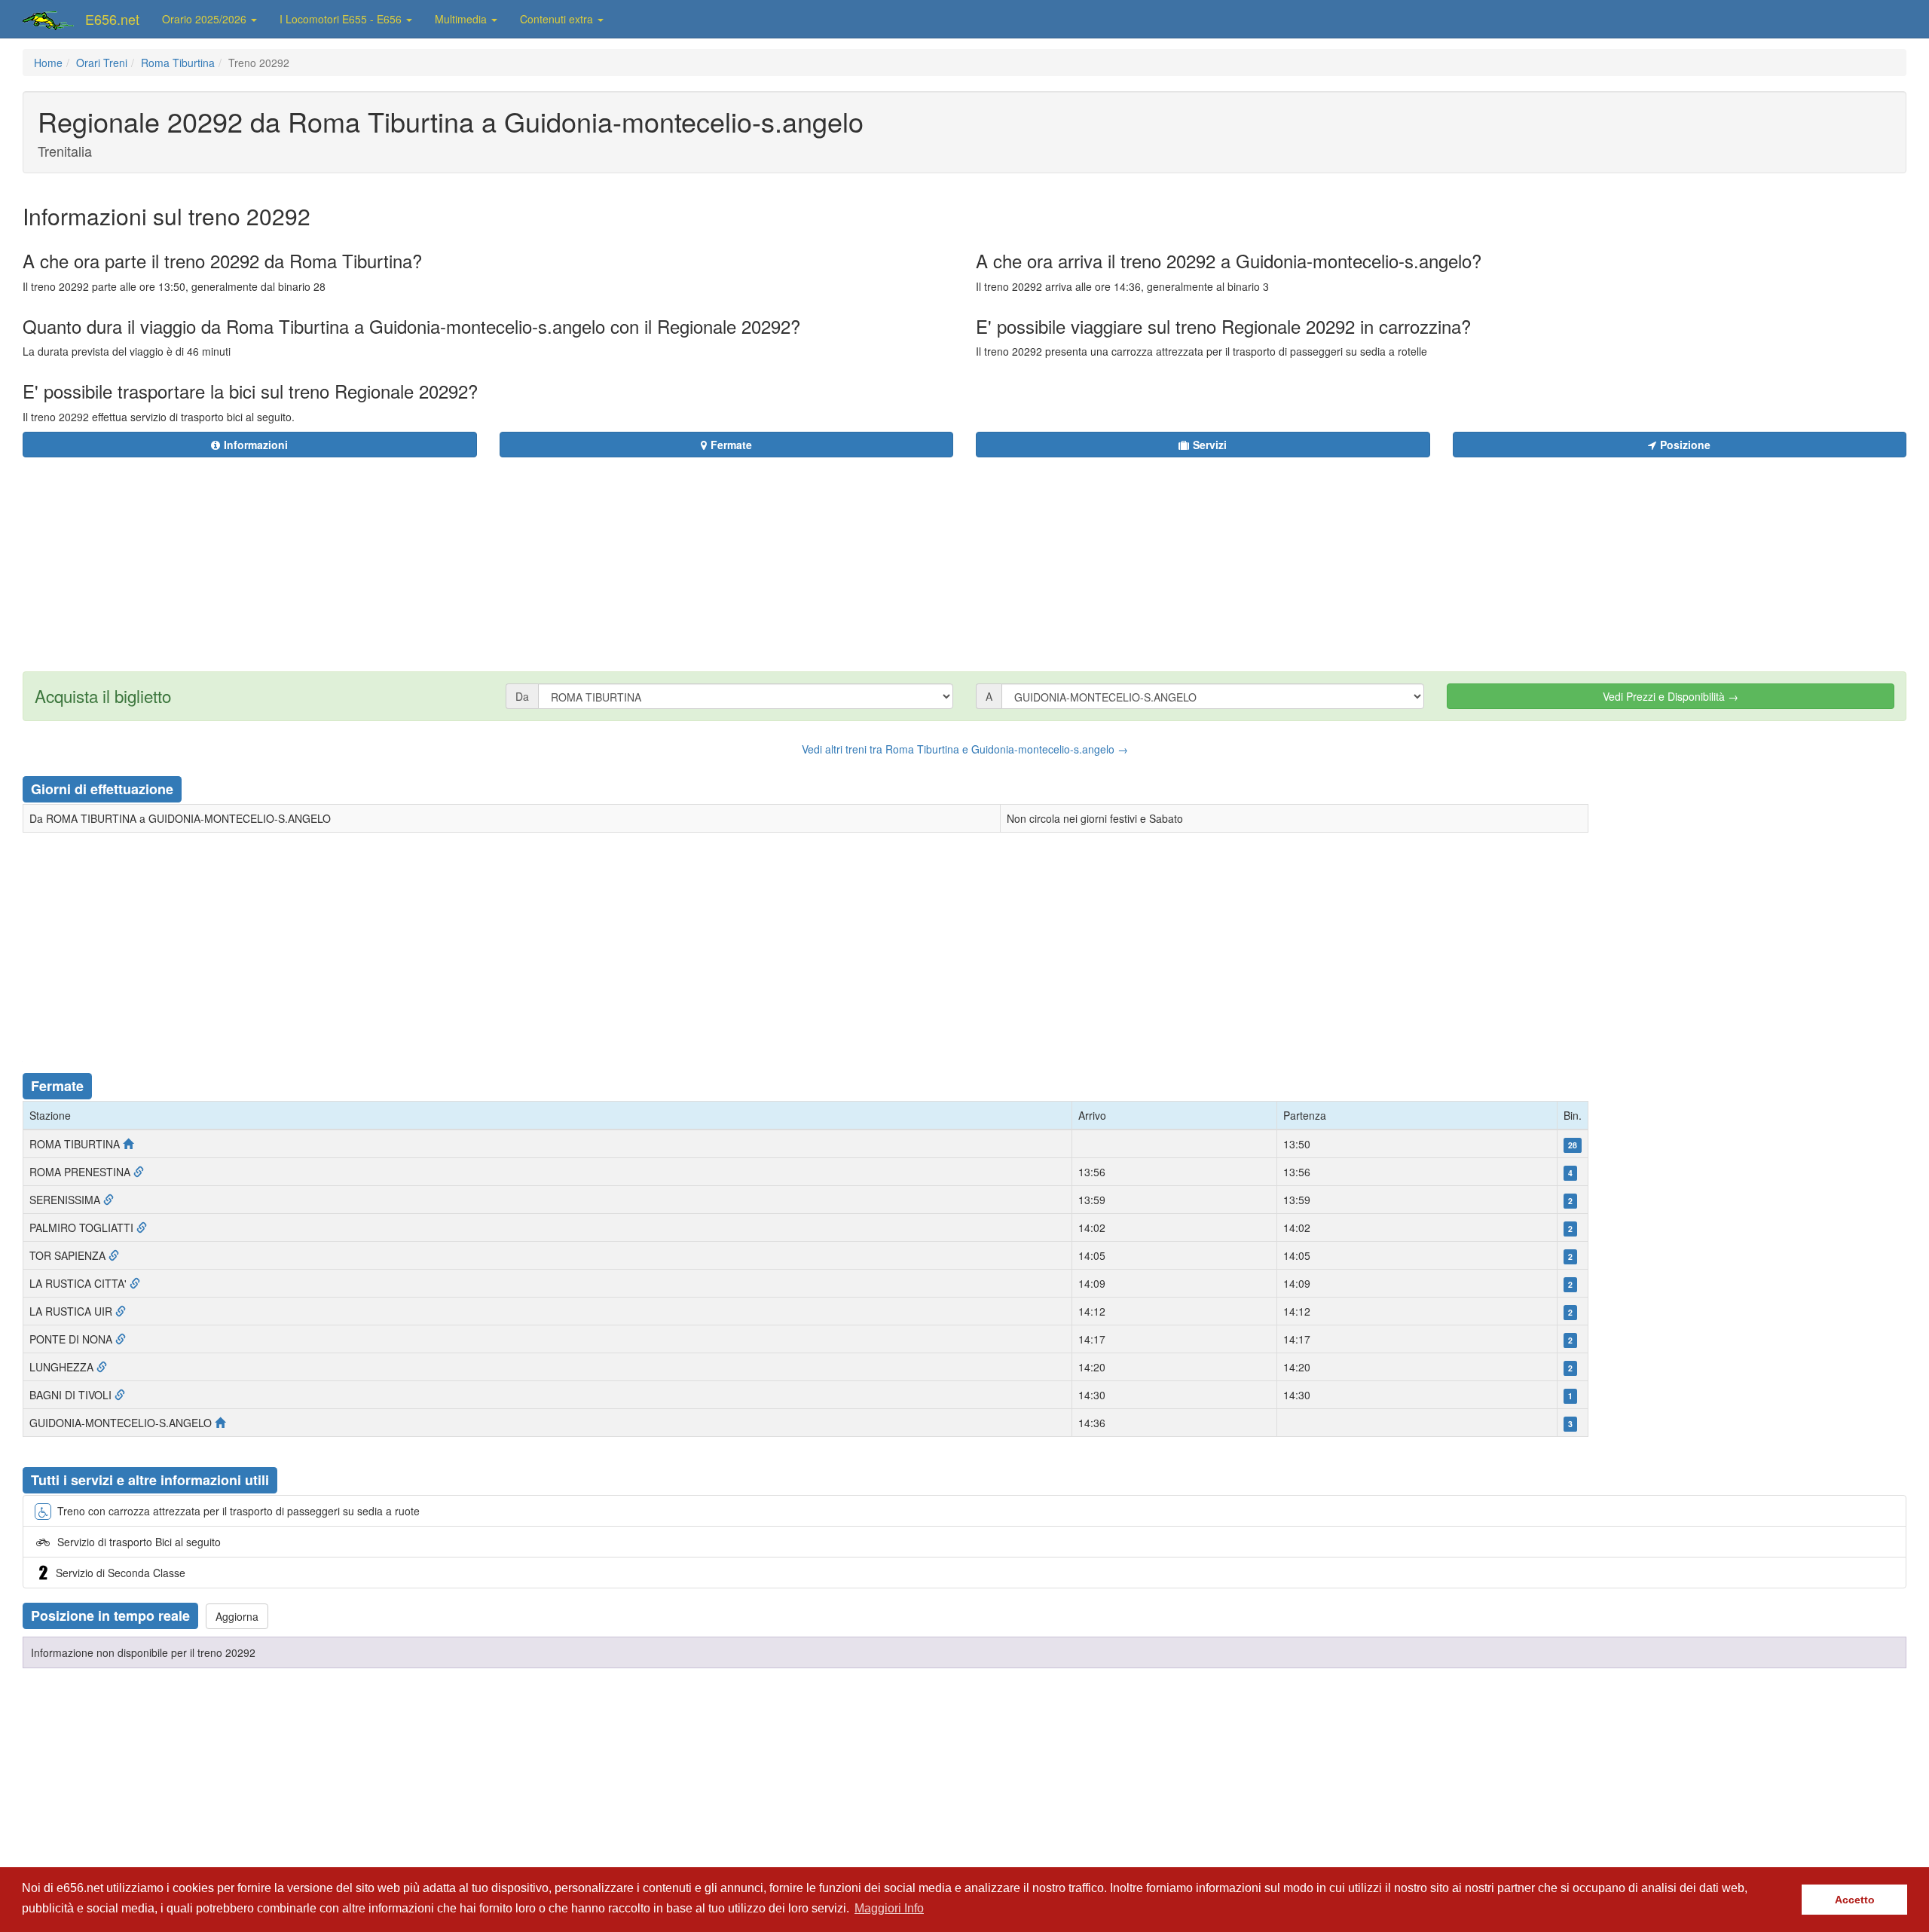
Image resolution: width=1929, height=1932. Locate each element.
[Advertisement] (1056, 555)
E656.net (112, 19)
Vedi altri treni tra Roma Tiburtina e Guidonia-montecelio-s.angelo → (965, 749)
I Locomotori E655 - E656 (342, 19)
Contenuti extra (558, 19)
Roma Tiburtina (178, 63)
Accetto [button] (1855, 1900)
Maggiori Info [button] (889, 1908)
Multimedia (462, 19)
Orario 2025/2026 (206, 19)
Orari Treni (102, 63)
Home (48, 63)
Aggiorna (237, 1616)
